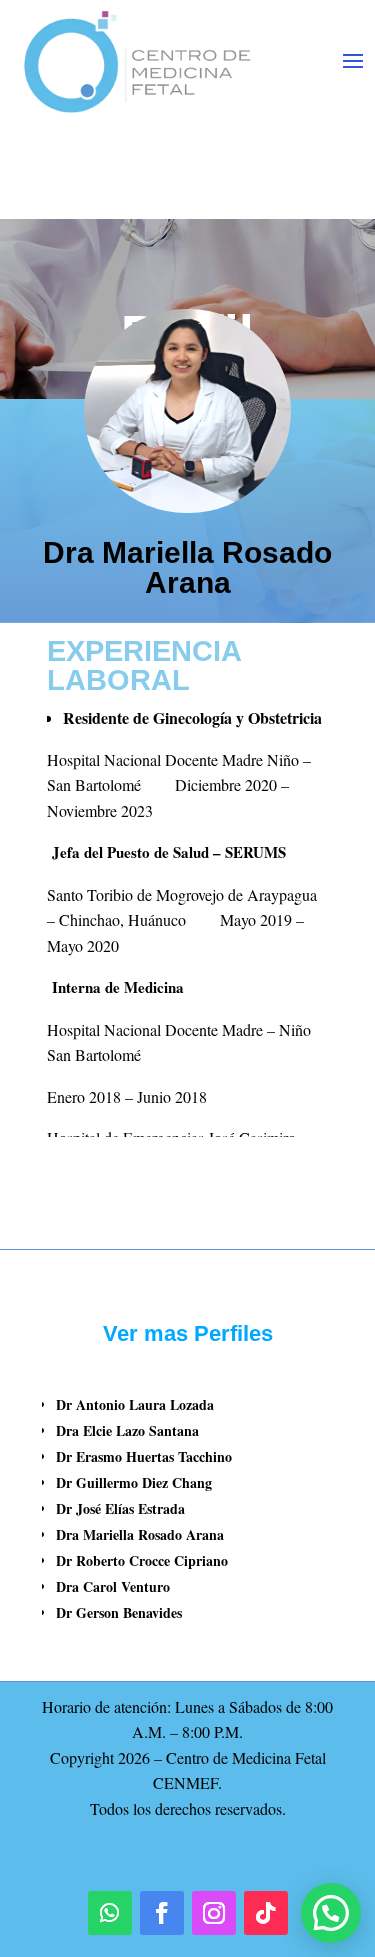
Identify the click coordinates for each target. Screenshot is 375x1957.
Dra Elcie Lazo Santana (127, 1430)
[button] (331, 1913)
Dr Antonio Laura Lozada (135, 1404)
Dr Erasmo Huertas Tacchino (144, 1456)
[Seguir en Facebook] (162, 1913)
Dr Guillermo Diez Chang (134, 1482)
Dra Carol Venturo (113, 1586)
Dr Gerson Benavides (119, 1612)
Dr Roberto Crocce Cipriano (142, 1560)
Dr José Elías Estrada (120, 1508)
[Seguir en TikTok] (266, 1913)
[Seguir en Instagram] (214, 1913)
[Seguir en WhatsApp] (110, 1913)
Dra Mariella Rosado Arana (140, 1534)
